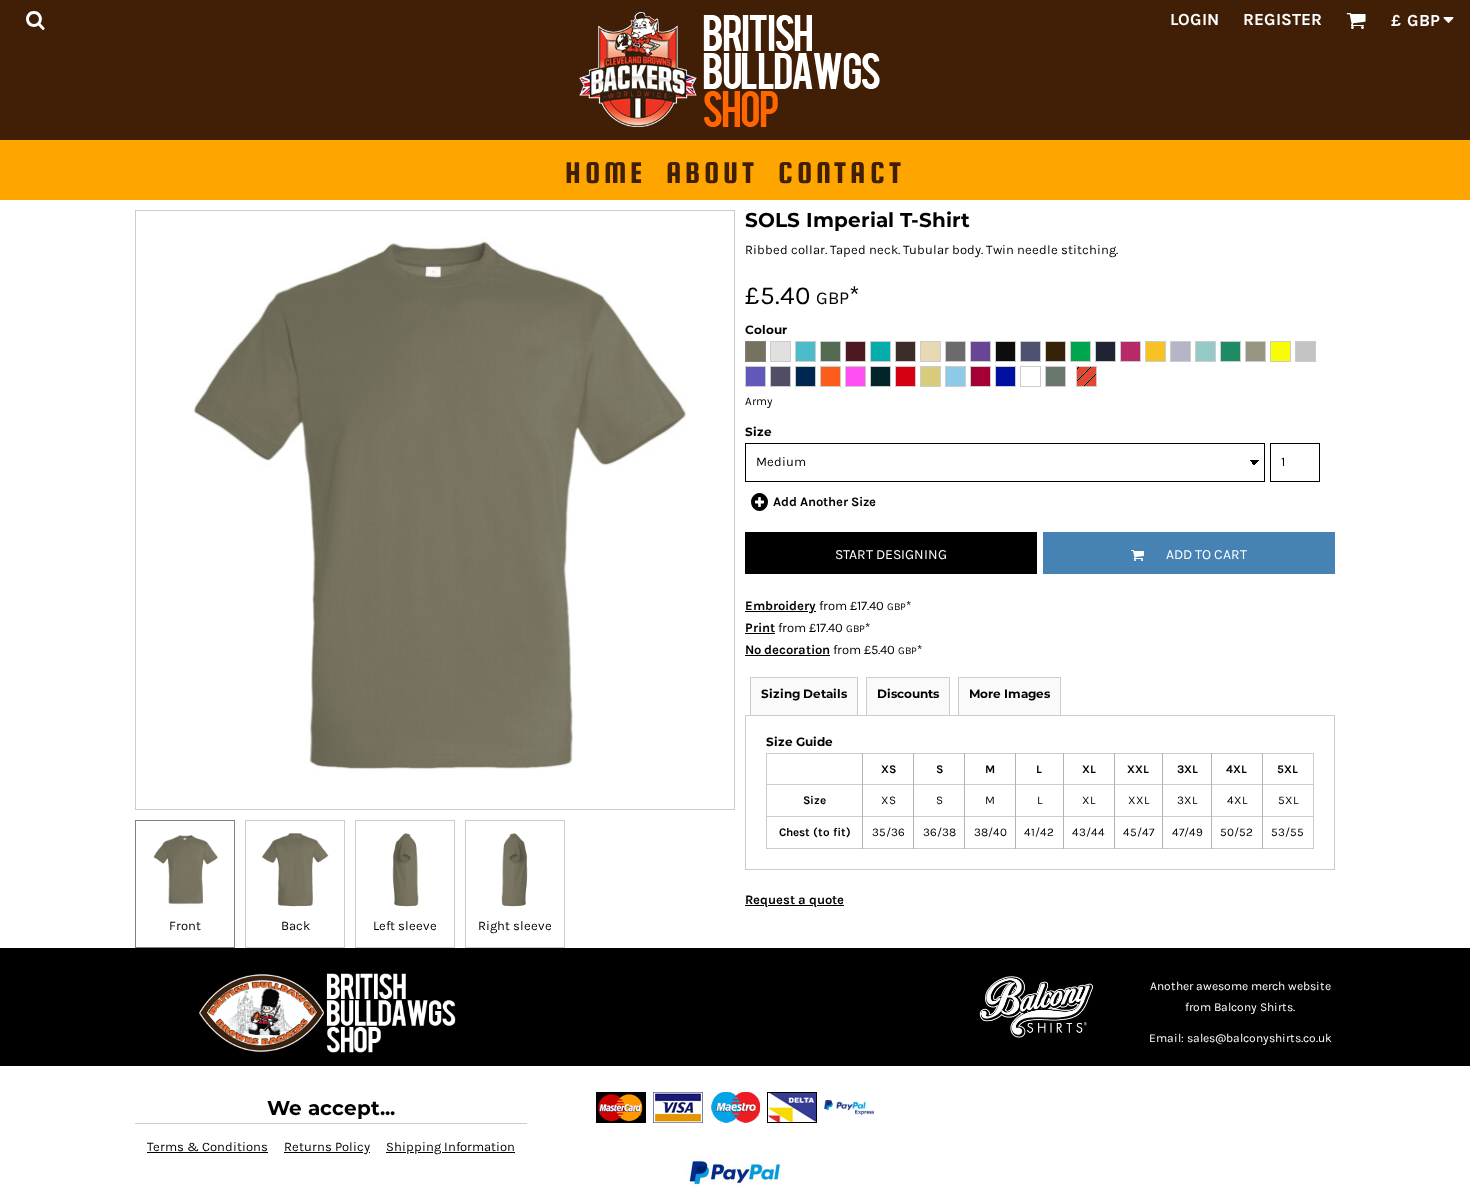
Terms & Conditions (207, 1146)
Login (1194, 19)
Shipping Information (450, 1146)
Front (185, 925)
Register (1282, 19)
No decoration (787, 649)
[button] (35, 20)
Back (295, 925)
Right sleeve (515, 925)
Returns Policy (327, 1146)
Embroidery (780, 605)
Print (760, 627)
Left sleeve (405, 925)
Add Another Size (824, 501)
